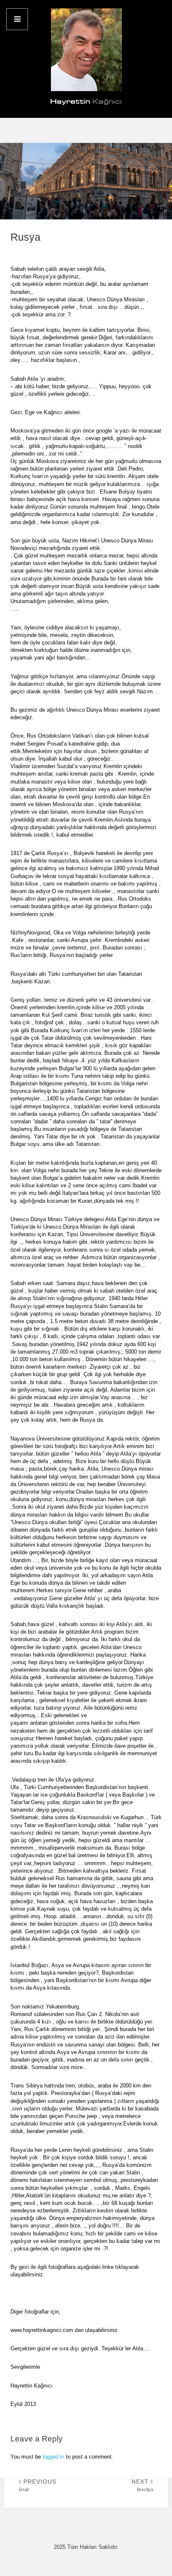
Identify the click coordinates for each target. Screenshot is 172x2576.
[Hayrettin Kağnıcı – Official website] (86, 59)
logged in (53, 2457)
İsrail (38, 2485)
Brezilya (142, 2485)
